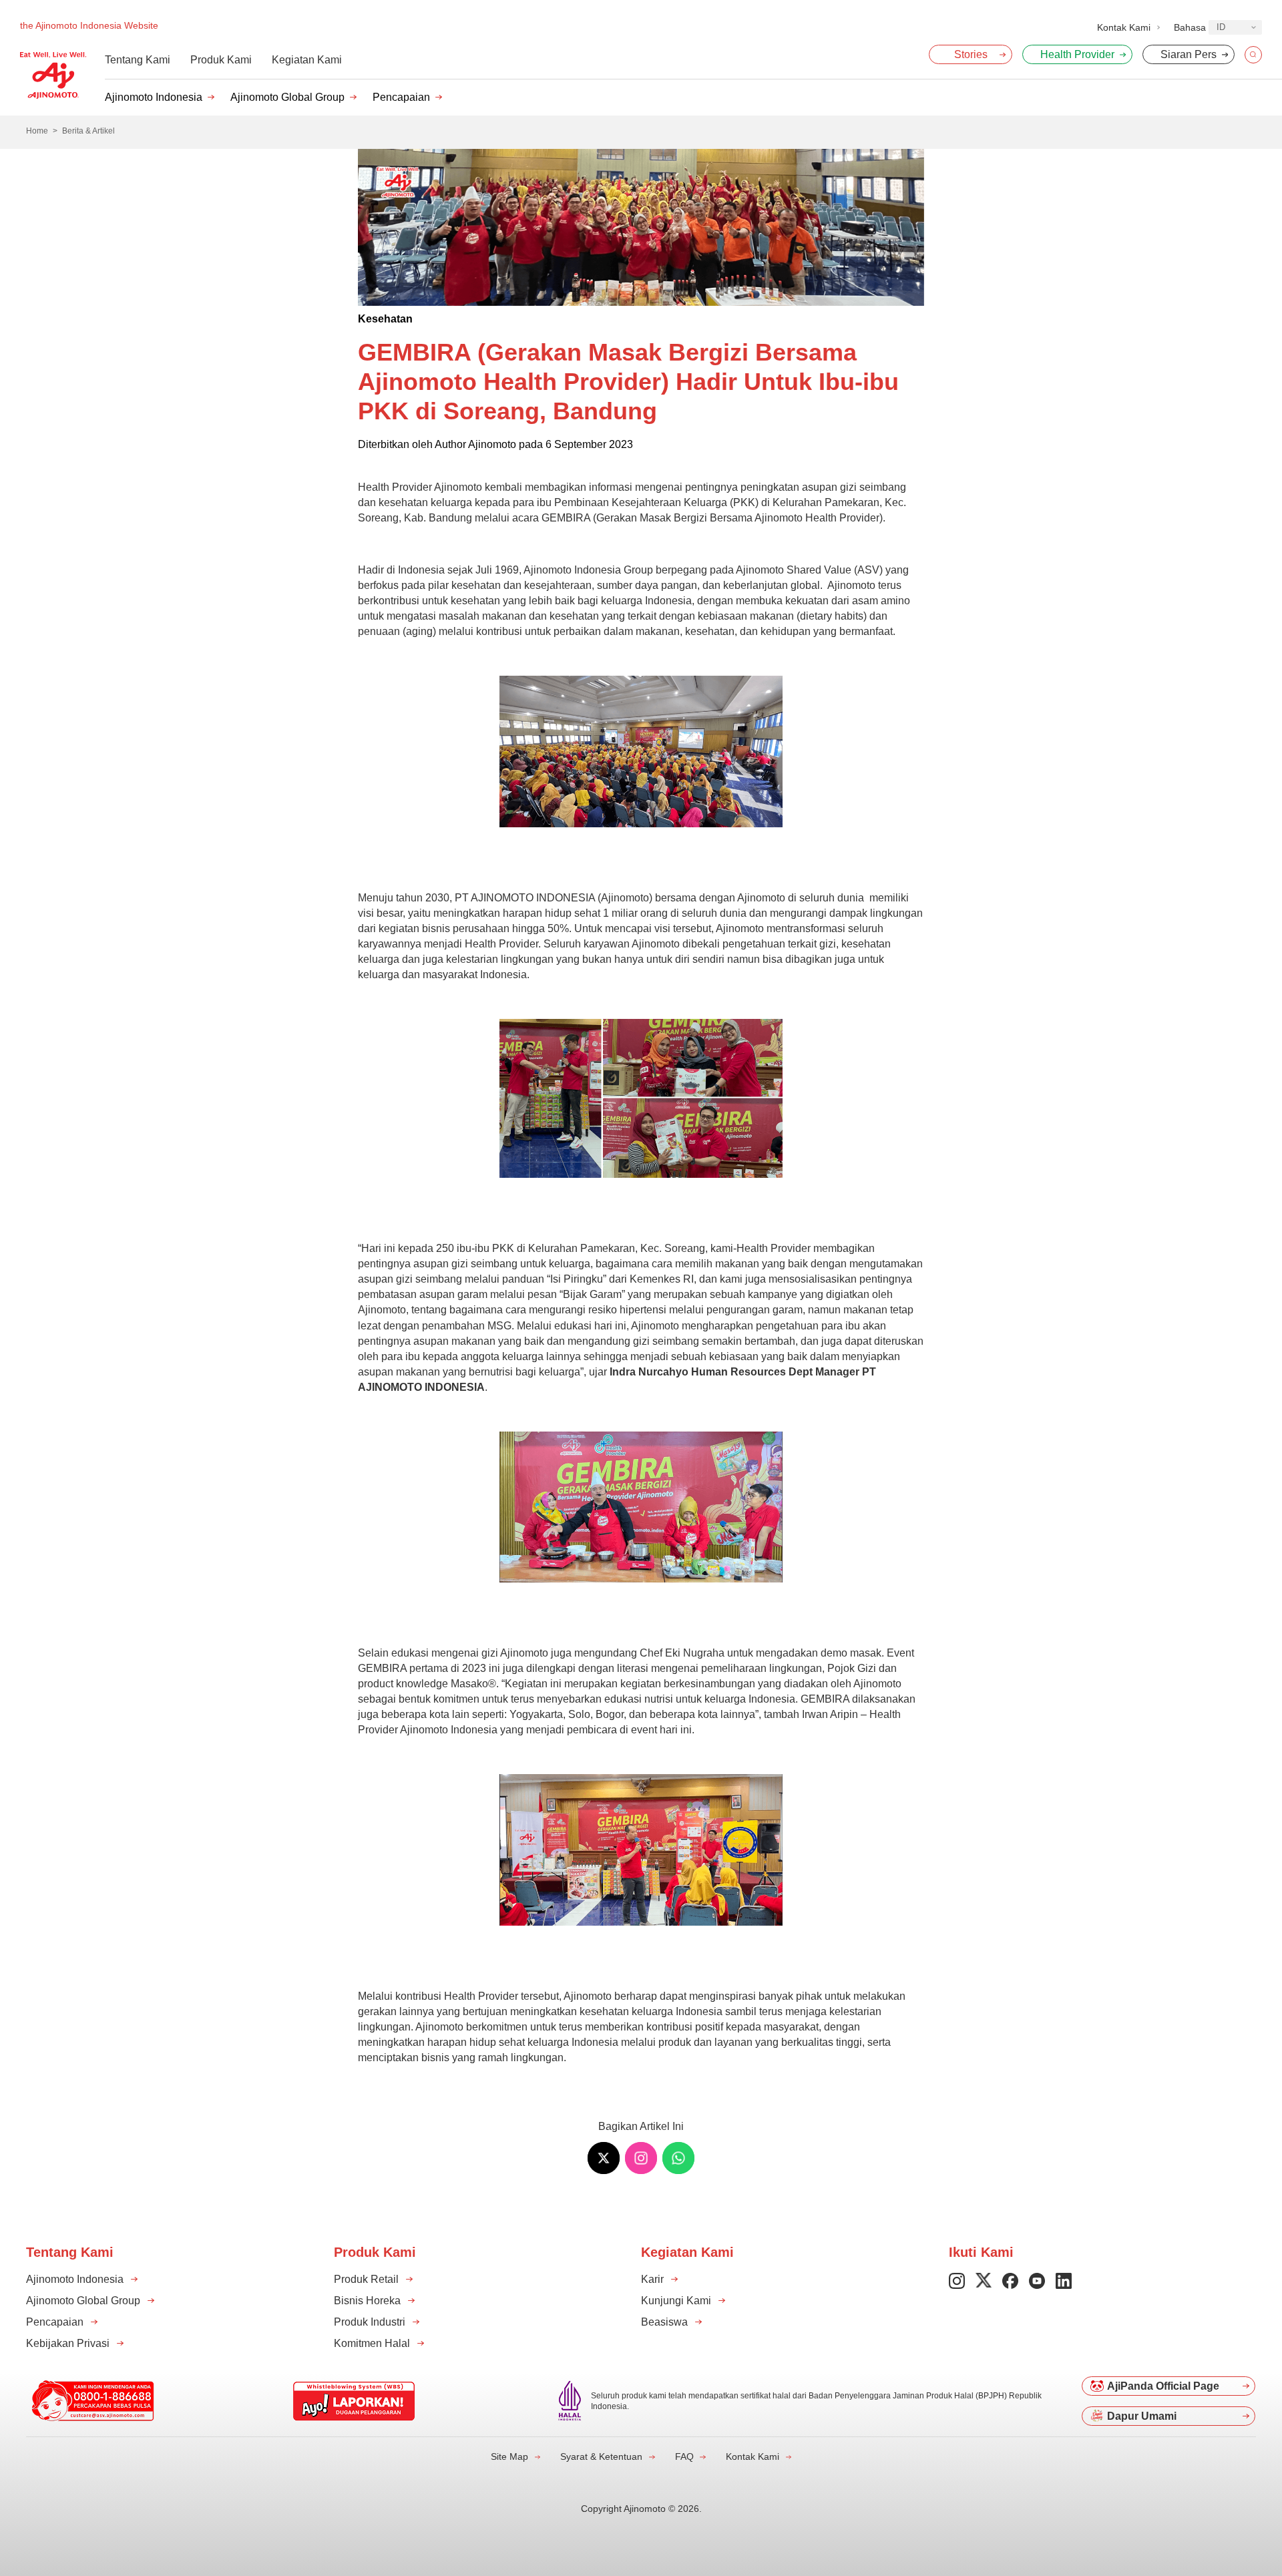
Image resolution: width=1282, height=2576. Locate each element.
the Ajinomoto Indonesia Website (89, 25)
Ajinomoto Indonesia (154, 97)
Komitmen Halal (372, 2343)
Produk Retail (366, 2279)
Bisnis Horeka (367, 2301)
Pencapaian (401, 97)
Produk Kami (221, 60)
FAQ (684, 2456)
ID (1221, 27)
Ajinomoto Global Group (287, 97)
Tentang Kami (138, 60)
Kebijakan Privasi (68, 2343)
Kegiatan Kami (307, 60)
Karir (652, 2279)
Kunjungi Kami (676, 2301)
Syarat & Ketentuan (601, 2456)
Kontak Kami (753, 2456)
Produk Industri (370, 2322)
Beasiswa (664, 2322)
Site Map (509, 2456)
